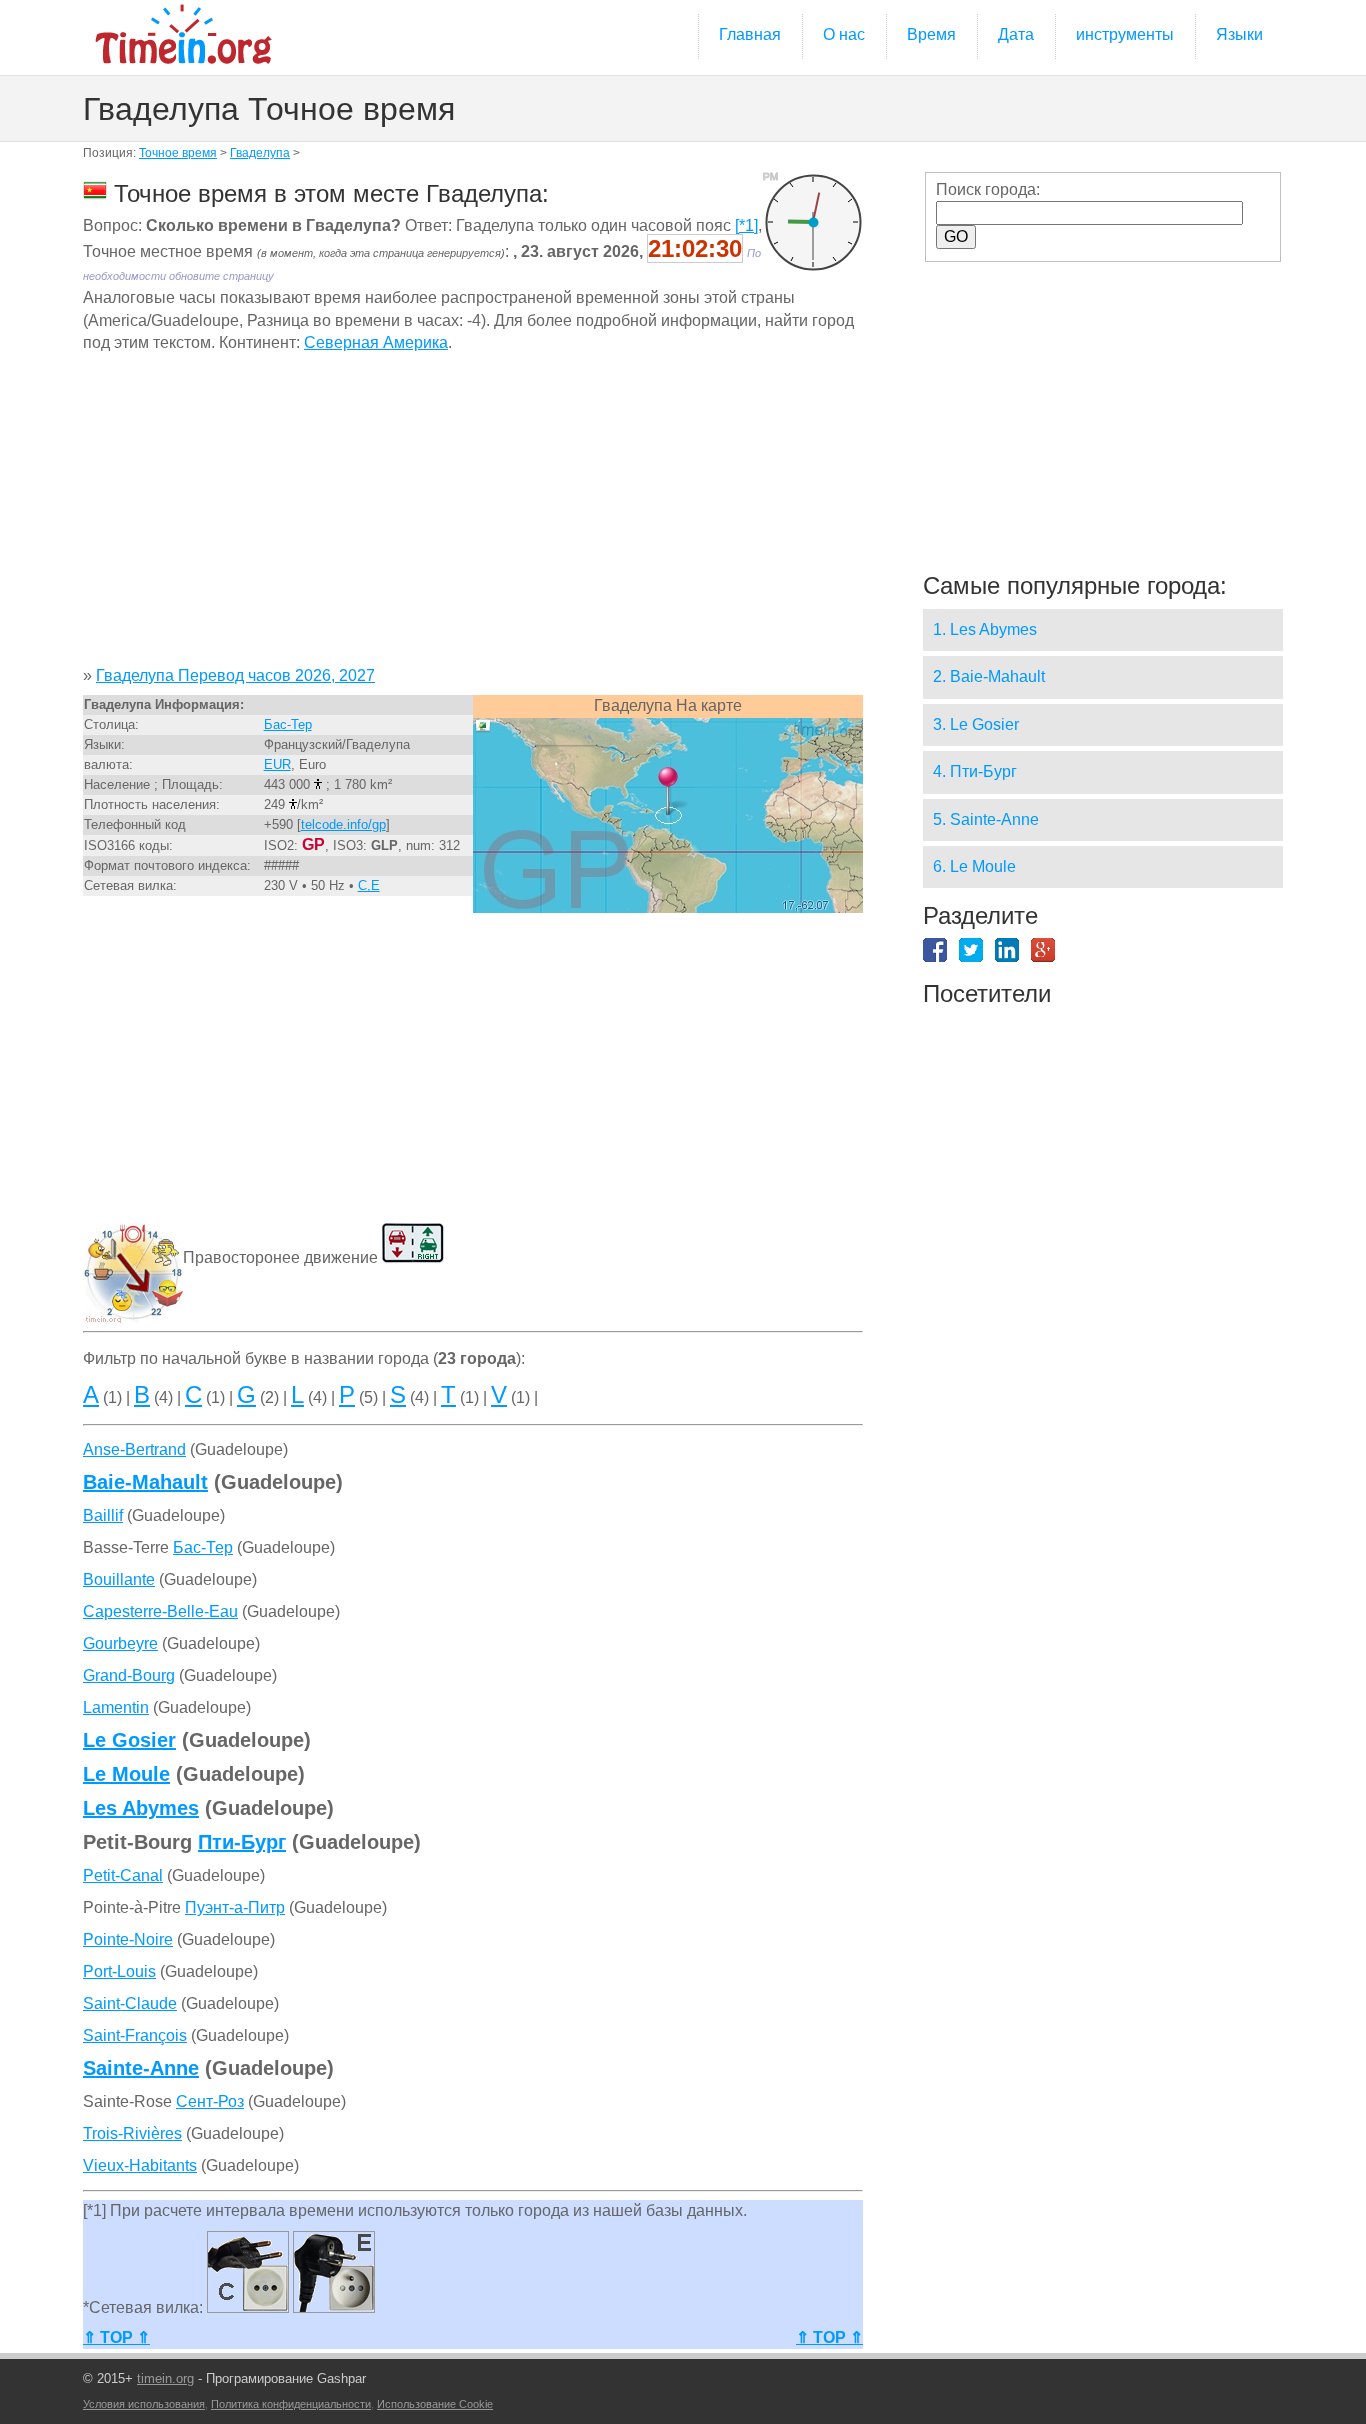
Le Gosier (129, 1740)
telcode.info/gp (343, 824)
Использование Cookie (435, 2404)
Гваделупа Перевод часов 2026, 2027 (235, 675)
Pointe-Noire (128, 1939)
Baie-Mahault (145, 1482)
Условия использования (144, 2404)
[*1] (746, 225)
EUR (277, 764)
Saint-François (135, 2035)
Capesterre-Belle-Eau (160, 1611)
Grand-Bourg (129, 1675)
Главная (750, 34)
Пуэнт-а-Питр (235, 1907)
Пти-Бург (242, 1842)
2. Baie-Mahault (989, 676)
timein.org (165, 2378)
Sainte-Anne (141, 2068)
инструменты (1125, 34)
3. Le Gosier (976, 724)
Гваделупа (260, 153)
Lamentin (116, 1707)
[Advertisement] (473, 517)
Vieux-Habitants (140, 2165)
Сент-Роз (210, 2101)
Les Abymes (141, 1808)
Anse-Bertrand (134, 1449)
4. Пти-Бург (975, 771)
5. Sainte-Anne (986, 819)
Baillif (103, 1515)
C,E (369, 885)
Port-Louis (119, 1971)
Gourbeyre (120, 1643)
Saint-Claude (130, 2003)
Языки (1239, 34)
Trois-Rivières (132, 2133)
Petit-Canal (123, 1875)
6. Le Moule (974, 866)
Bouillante (119, 1579)
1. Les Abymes (985, 629)
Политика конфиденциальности (291, 2404)
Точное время (178, 153)
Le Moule (126, 1774)
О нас (844, 34)
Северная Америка (376, 342)
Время (931, 34)
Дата (1016, 34)
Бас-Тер (288, 724)
